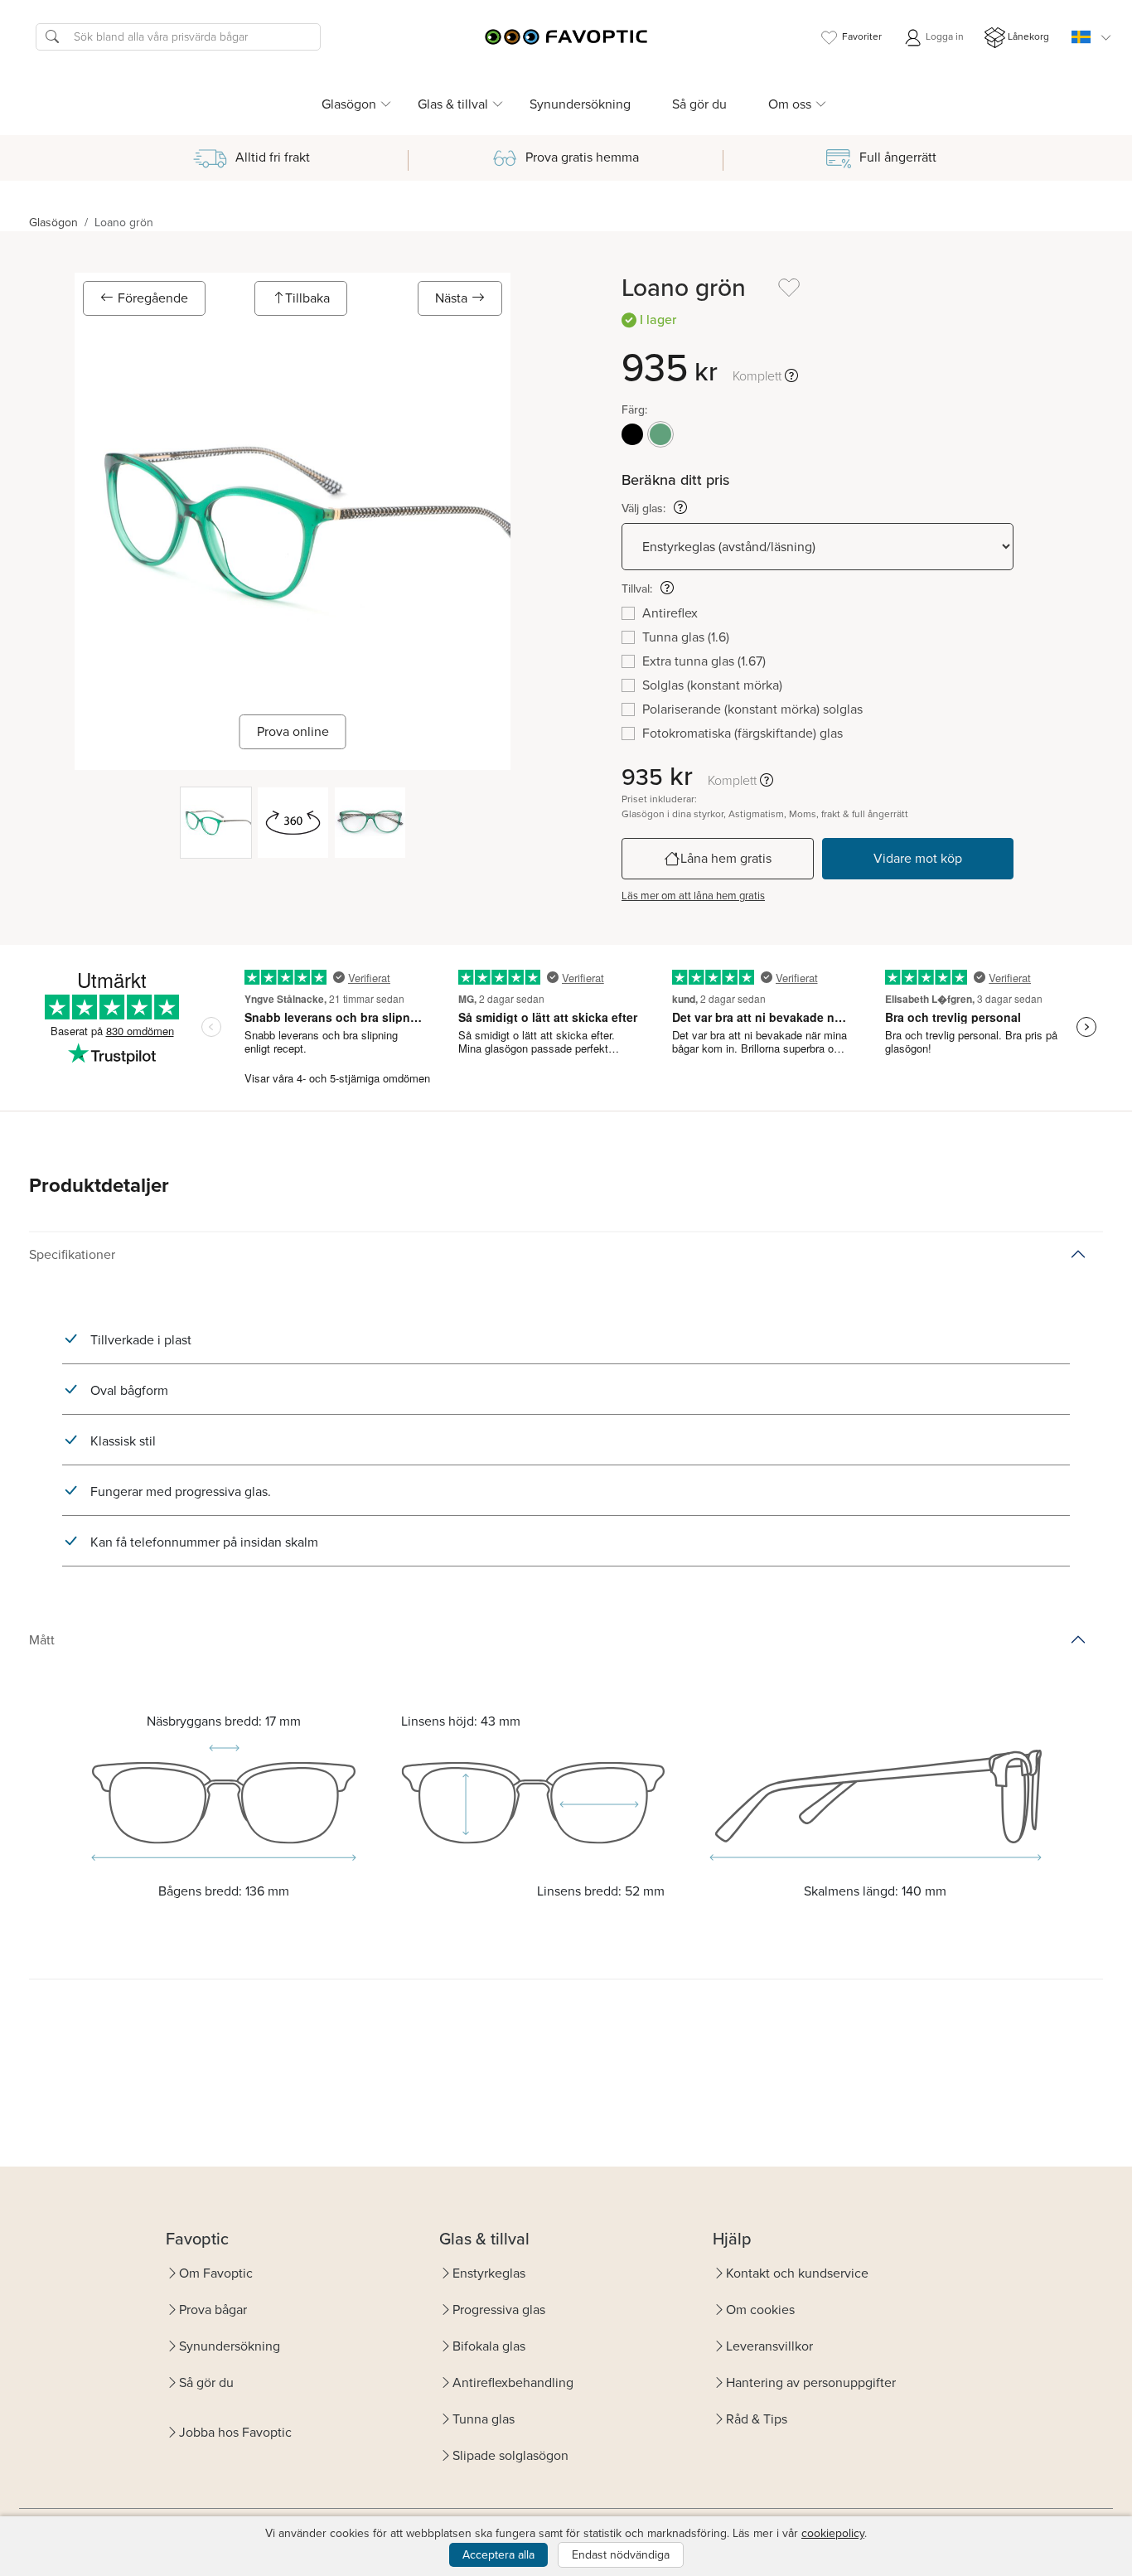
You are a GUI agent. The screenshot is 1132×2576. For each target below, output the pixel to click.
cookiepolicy (833, 2533)
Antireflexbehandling (513, 2382)
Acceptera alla (498, 2555)
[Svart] (632, 434)
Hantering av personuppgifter (811, 2382)
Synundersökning (580, 104)
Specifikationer (72, 1254)
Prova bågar (213, 2310)
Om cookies (760, 2310)
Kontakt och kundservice (797, 2273)
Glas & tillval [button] (453, 104)
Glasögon (53, 223)
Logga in (943, 36)
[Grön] (660, 434)
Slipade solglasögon (510, 2455)
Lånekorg (1028, 36)
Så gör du (699, 104)
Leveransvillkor (769, 2346)
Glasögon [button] (349, 104)
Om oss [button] (790, 104)
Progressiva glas (499, 2310)
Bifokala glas (489, 2346)
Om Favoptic (216, 2273)
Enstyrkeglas (489, 2273)
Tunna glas (484, 2419)
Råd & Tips (757, 2419)
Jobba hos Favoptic (235, 2432)
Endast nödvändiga (621, 2555)
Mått (42, 1640)
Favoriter (862, 36)
